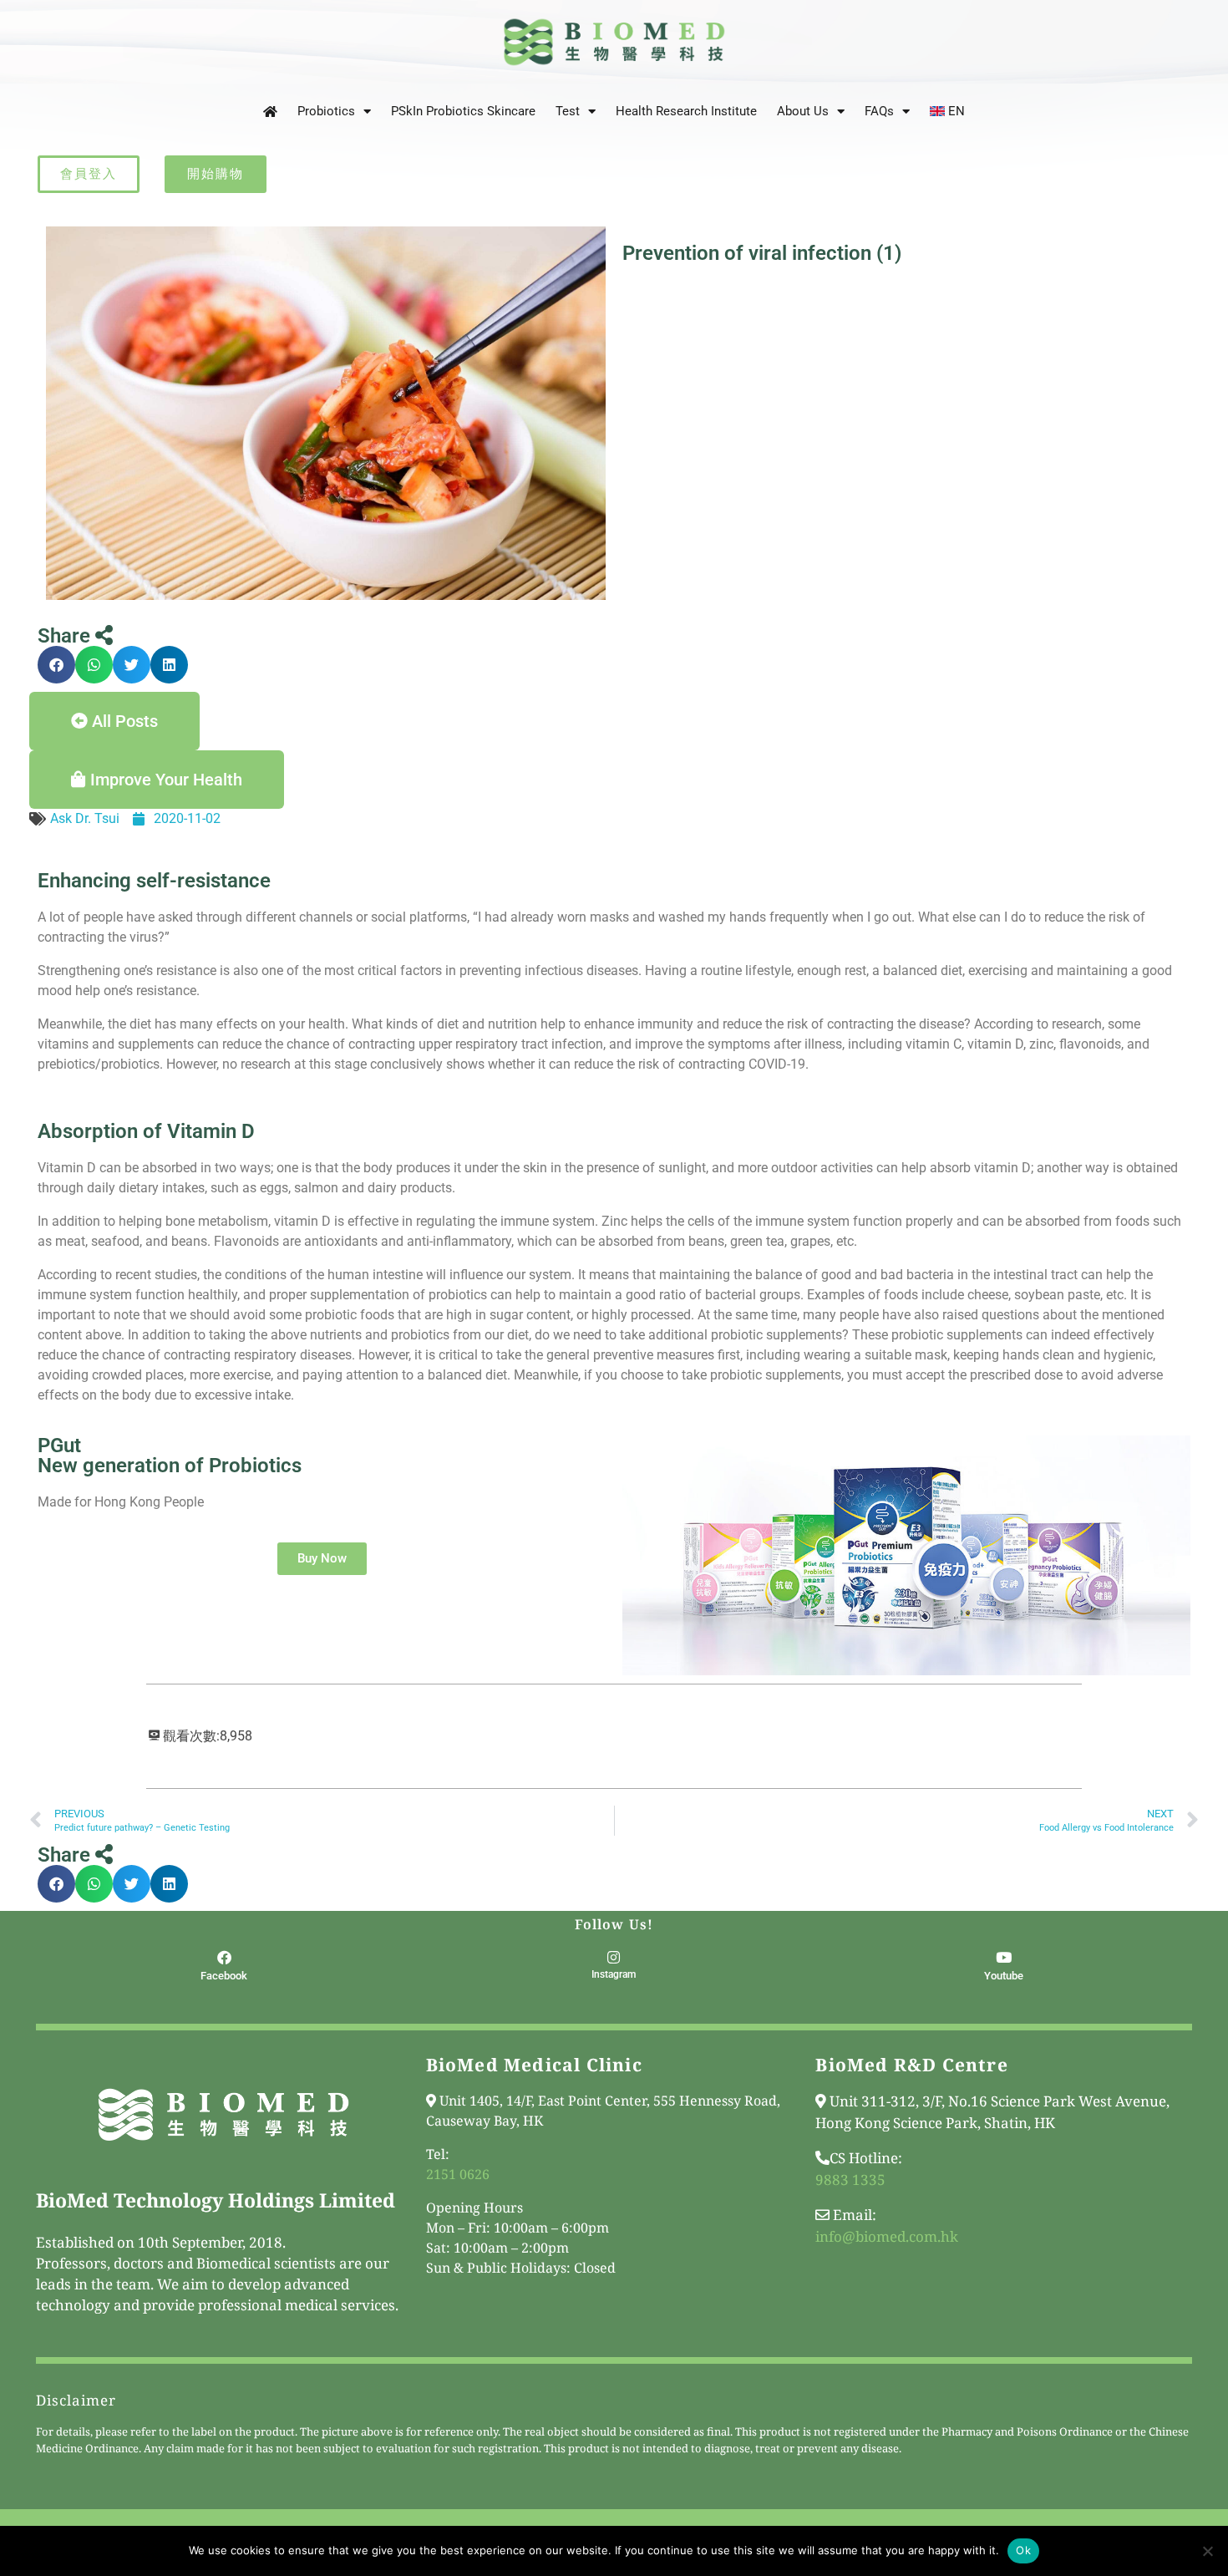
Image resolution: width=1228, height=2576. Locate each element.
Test (568, 111)
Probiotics (326, 111)
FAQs (879, 111)
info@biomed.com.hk (887, 2236)
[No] (1207, 2551)
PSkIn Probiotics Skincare (463, 111)
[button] (56, 665)
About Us (803, 111)
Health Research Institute (686, 111)
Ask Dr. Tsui (85, 818)
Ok (1023, 2550)
